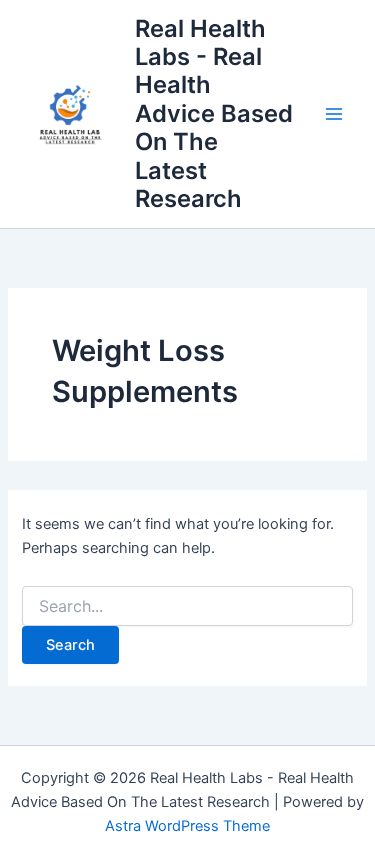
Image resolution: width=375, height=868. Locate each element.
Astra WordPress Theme (187, 826)
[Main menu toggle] (334, 114)
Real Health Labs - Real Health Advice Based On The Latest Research (214, 114)
